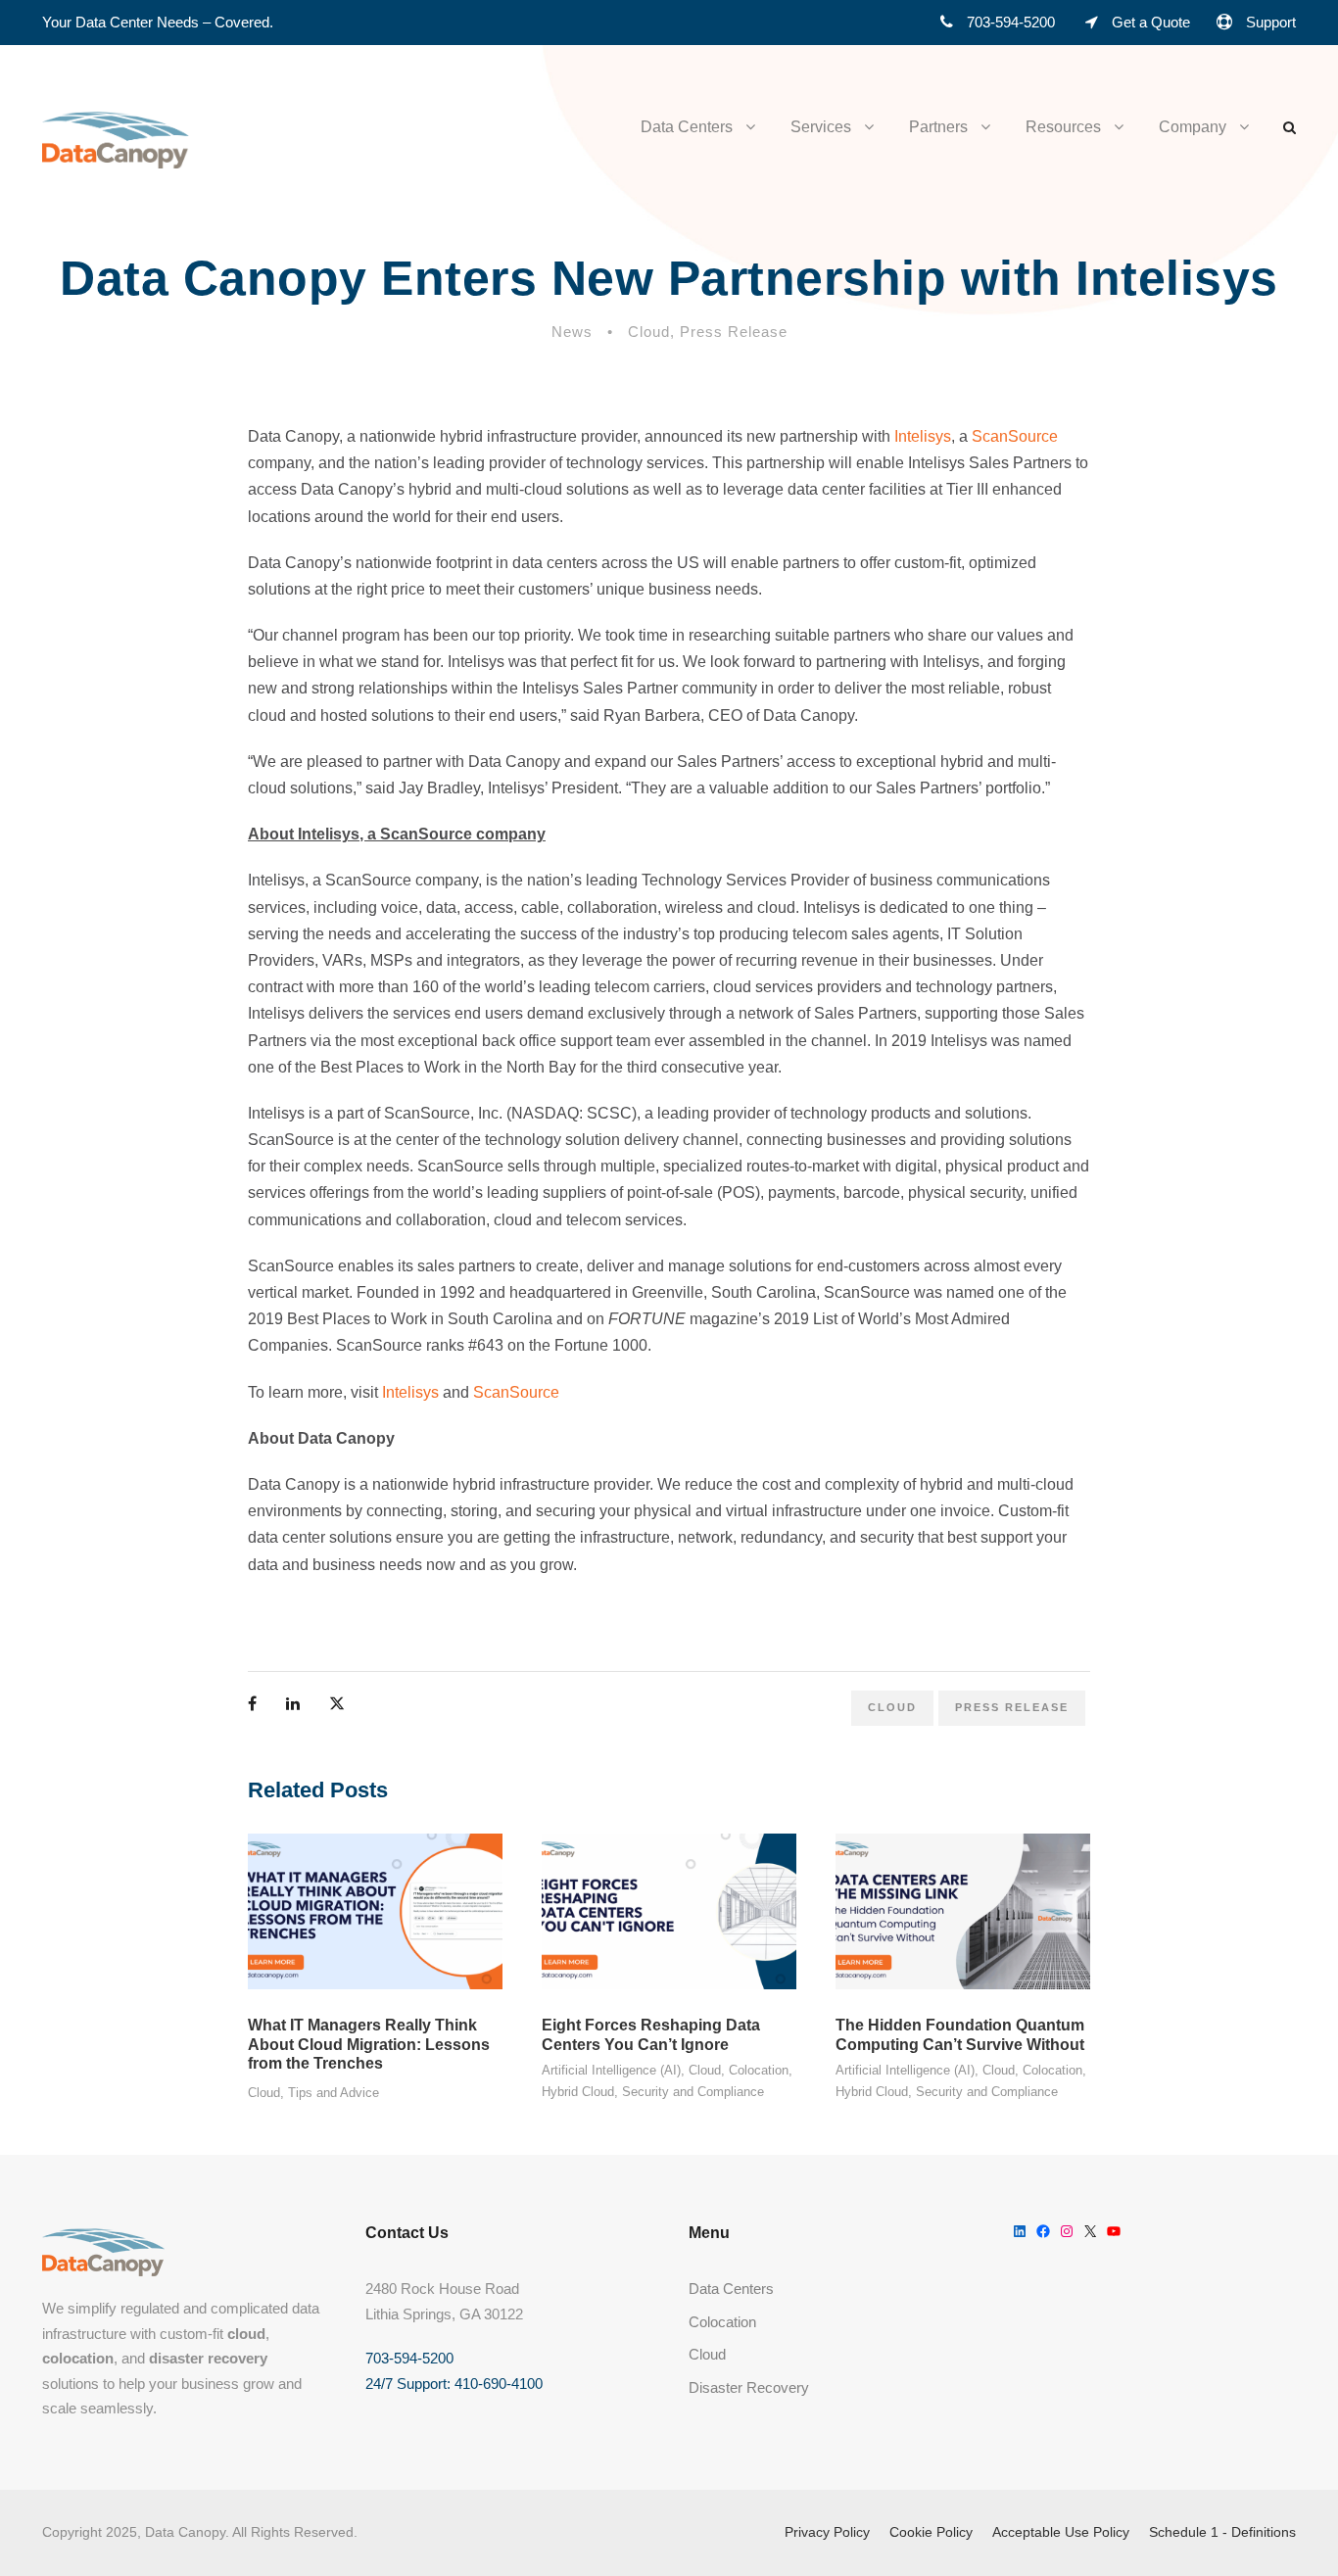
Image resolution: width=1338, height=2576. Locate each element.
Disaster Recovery (749, 2387)
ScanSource (1015, 436)
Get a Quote (1151, 22)
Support (1271, 22)
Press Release (734, 332)
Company (1193, 127)
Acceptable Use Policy (1061, 2532)
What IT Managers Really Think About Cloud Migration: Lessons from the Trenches (369, 2044)
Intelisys (923, 436)
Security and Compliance (693, 2092)
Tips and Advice (334, 2093)
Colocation (759, 2070)
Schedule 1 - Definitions (1222, 2532)
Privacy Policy (827, 2532)
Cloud (649, 332)
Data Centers (687, 127)
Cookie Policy (931, 2532)
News (572, 332)
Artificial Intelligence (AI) (611, 2070)
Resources (1063, 127)
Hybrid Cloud (578, 2092)
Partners (938, 127)
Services (821, 127)
